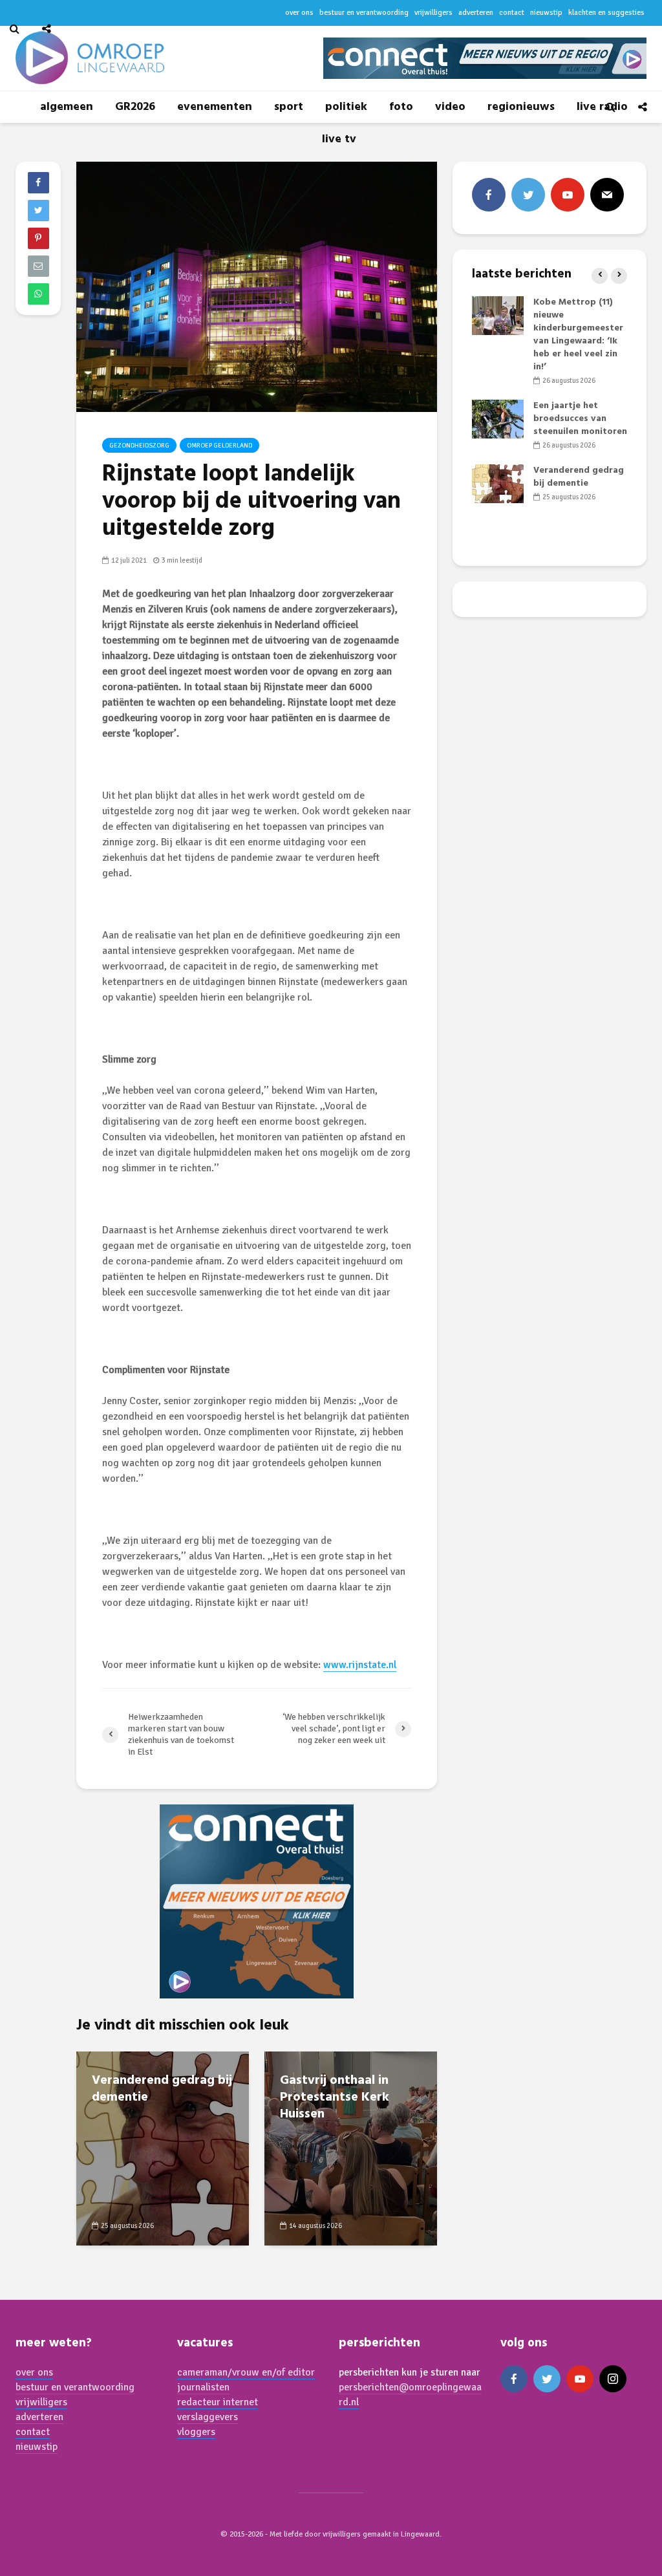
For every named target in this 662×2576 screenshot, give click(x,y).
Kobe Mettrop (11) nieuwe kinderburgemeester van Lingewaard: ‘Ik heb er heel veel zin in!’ (578, 335)
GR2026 (135, 107)
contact (33, 2432)
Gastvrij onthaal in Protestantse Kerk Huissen (335, 2097)
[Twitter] (528, 195)
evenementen (215, 107)
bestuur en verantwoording (75, 2387)
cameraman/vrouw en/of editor (246, 2372)
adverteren (39, 2417)
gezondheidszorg (139, 446)
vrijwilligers (41, 2402)
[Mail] (607, 195)
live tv (339, 139)
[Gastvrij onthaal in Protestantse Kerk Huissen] (351, 2148)
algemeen (67, 107)
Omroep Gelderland (219, 446)
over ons (34, 2372)
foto (401, 107)
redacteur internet (218, 2402)
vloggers (196, 2432)
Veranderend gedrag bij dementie (162, 2089)
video (450, 107)
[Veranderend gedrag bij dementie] (163, 2148)
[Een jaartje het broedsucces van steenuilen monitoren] (498, 419)
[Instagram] (613, 2379)
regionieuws (521, 107)
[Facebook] (489, 195)
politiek (346, 107)
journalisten (203, 2387)
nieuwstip (37, 2447)
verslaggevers (208, 2417)
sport (289, 107)
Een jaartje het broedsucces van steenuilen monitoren (580, 419)
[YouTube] (568, 195)
